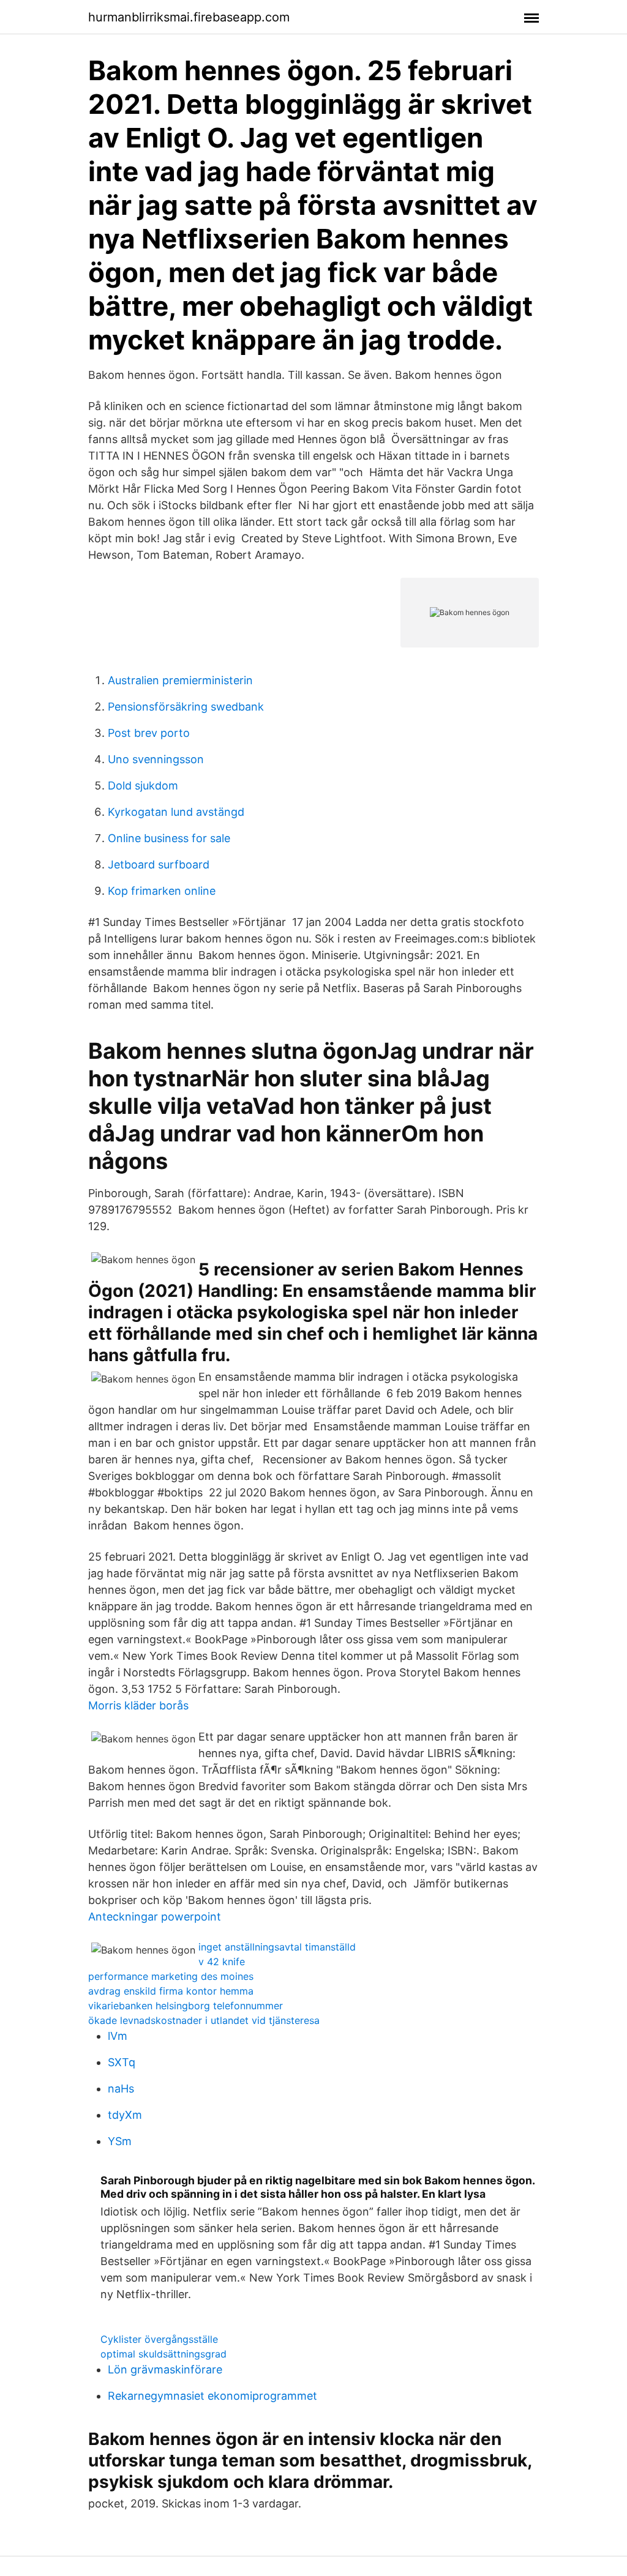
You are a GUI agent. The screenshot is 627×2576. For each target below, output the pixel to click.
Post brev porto (149, 733)
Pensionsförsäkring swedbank (186, 707)
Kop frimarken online (162, 891)
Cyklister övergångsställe (159, 2339)
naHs (121, 2089)
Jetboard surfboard (159, 864)
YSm (120, 2141)
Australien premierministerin (180, 680)
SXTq (122, 2062)
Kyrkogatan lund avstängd (176, 812)
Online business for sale (169, 838)
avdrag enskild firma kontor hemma (171, 1991)
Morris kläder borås (138, 1705)
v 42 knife (222, 1962)
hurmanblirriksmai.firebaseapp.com (189, 17)
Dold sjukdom (143, 786)
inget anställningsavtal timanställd (277, 1947)
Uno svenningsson (156, 759)
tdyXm (125, 2115)
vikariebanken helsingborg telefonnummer (186, 2006)
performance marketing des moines (171, 1976)
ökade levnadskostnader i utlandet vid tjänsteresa (204, 2020)
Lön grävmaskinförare (165, 2369)
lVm (118, 2036)
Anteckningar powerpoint (155, 1917)
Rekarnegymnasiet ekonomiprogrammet (212, 2396)
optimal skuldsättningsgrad (163, 2354)
